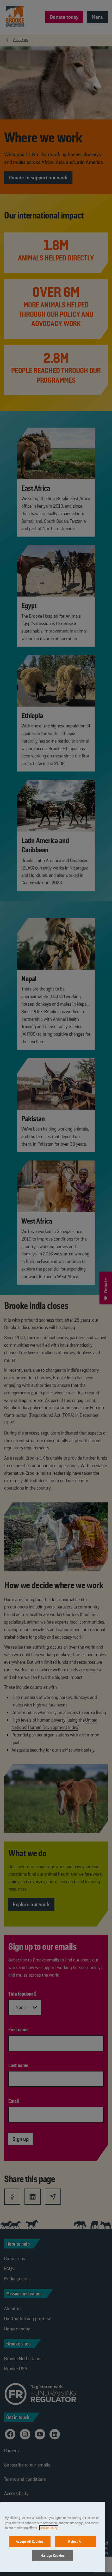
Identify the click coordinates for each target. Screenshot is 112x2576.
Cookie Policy (49, 2528)
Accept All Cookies (30, 2541)
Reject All (76, 2541)
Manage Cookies (53, 2556)
